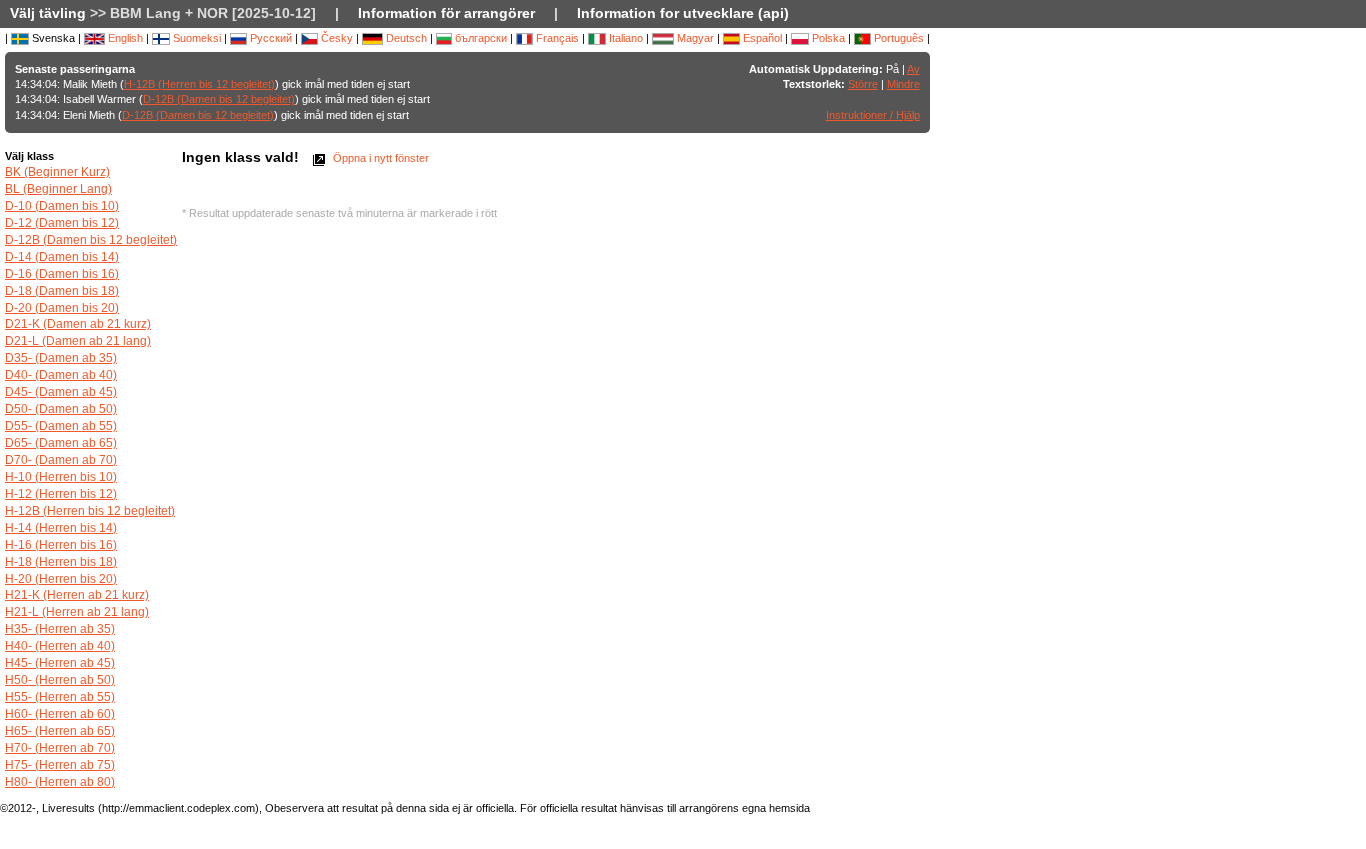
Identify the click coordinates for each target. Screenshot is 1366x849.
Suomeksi (195, 38)
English (124, 38)
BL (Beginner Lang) (58, 189)
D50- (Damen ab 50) (61, 409)
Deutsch (405, 38)
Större (863, 84)
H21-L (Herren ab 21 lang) (77, 612)
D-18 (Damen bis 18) (62, 291)
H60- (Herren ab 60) (60, 714)
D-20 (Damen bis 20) (62, 308)
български (479, 38)
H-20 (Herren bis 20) (61, 579)
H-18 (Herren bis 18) (61, 562)
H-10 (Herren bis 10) (61, 477)
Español (761, 38)
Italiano (624, 38)
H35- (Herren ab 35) (60, 629)
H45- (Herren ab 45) (60, 663)
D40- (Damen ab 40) (61, 375)
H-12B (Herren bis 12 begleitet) (199, 84)
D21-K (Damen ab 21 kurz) (78, 324)
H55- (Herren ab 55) (60, 697)
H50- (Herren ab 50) (60, 680)
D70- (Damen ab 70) (61, 460)
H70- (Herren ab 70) (60, 748)
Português (897, 38)
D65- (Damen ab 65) (61, 443)
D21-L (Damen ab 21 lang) (78, 341)
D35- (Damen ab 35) (61, 358)
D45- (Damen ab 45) (61, 392)
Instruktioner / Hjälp (873, 115)
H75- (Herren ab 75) (60, 765)
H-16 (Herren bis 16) (61, 545)
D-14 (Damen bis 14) (62, 257)
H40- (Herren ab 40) (60, 646)
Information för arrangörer (446, 13)
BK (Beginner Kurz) (57, 172)
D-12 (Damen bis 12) (62, 223)
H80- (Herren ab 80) (60, 782)
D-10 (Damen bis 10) (62, 206)
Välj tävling (48, 13)
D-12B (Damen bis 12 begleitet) (219, 99)
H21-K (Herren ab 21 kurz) (77, 595)
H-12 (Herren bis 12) (61, 494)
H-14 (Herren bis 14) (61, 528)
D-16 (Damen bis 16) (62, 274)
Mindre (903, 84)
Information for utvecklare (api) (683, 13)
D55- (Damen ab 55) (61, 426)
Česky (335, 38)
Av (913, 69)
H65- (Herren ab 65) (60, 731)
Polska (827, 38)
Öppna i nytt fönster (379, 158)
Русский (269, 38)
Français (556, 38)
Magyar (694, 38)
